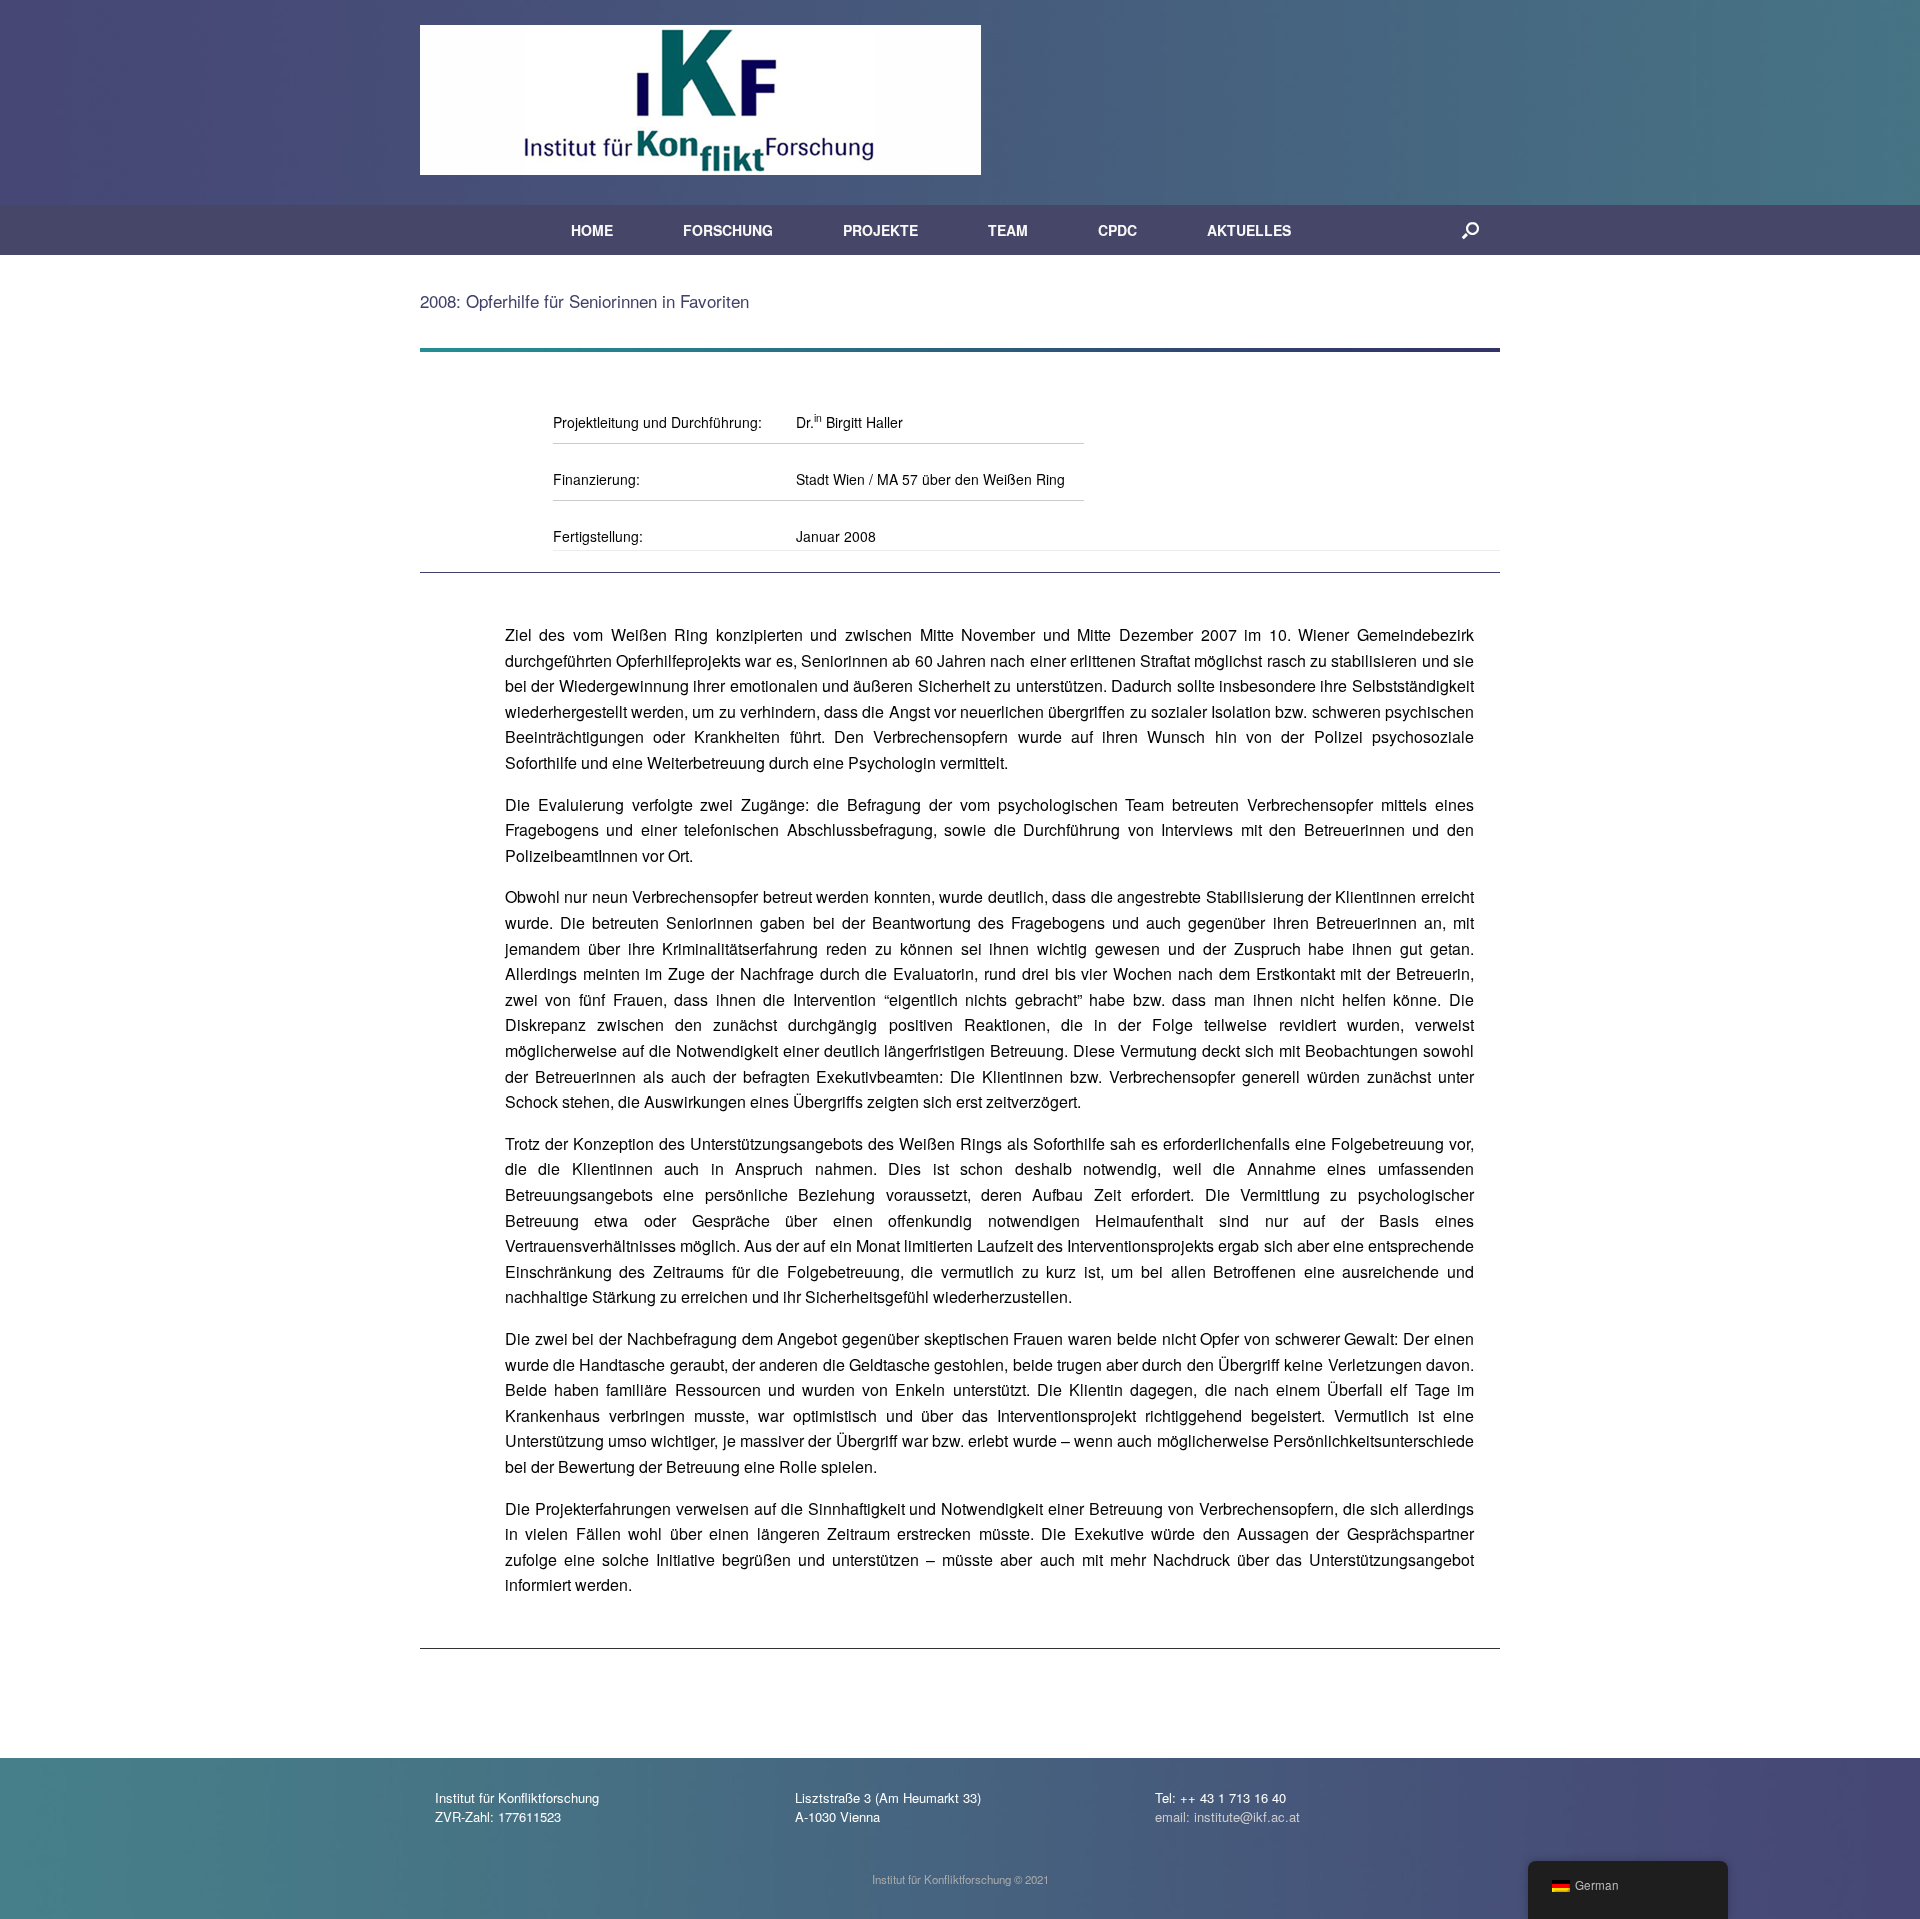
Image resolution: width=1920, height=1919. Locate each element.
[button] (1470, 230)
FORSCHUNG (728, 230)
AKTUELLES (1249, 230)
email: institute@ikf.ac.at (1227, 1816)
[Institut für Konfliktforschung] (700, 100)
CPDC (1117, 230)
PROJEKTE (880, 230)
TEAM (1008, 230)
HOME (592, 230)
